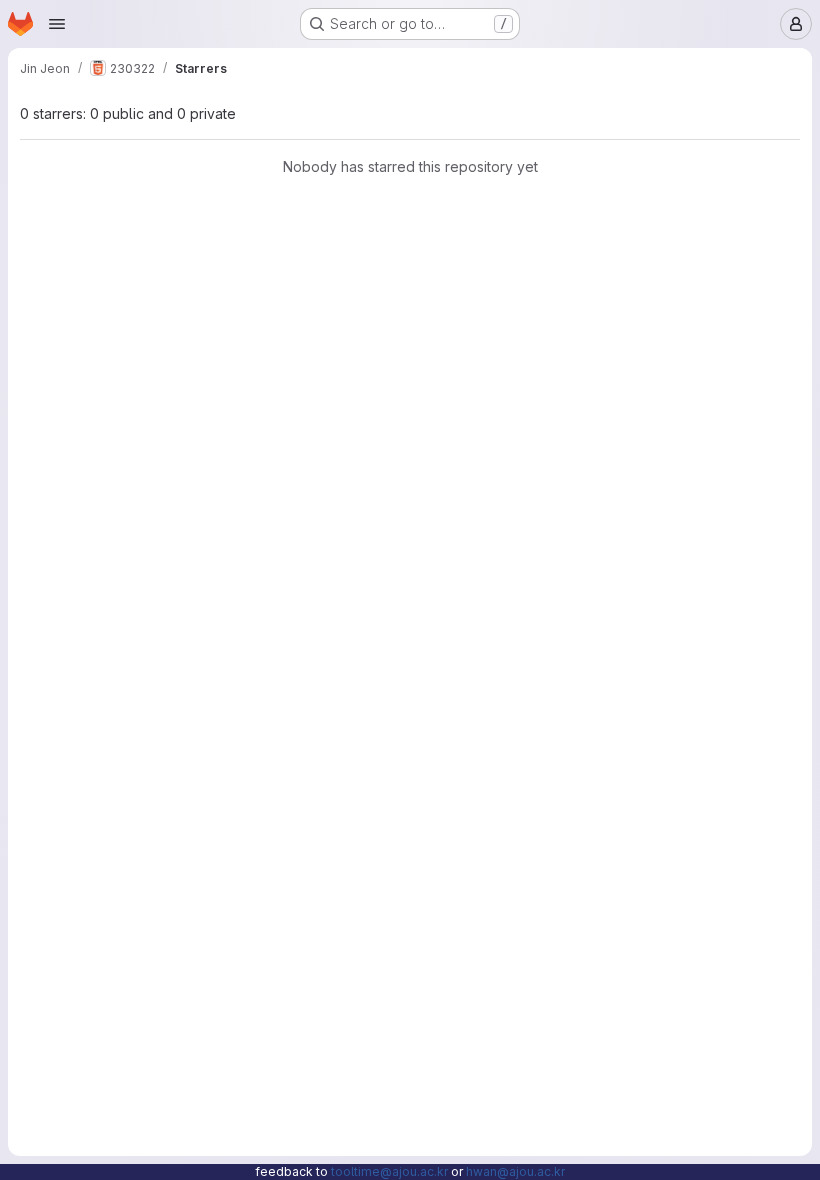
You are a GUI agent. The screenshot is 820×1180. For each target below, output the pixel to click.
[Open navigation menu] (57, 24)
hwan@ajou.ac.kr (515, 1171)
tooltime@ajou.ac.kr (389, 1171)
